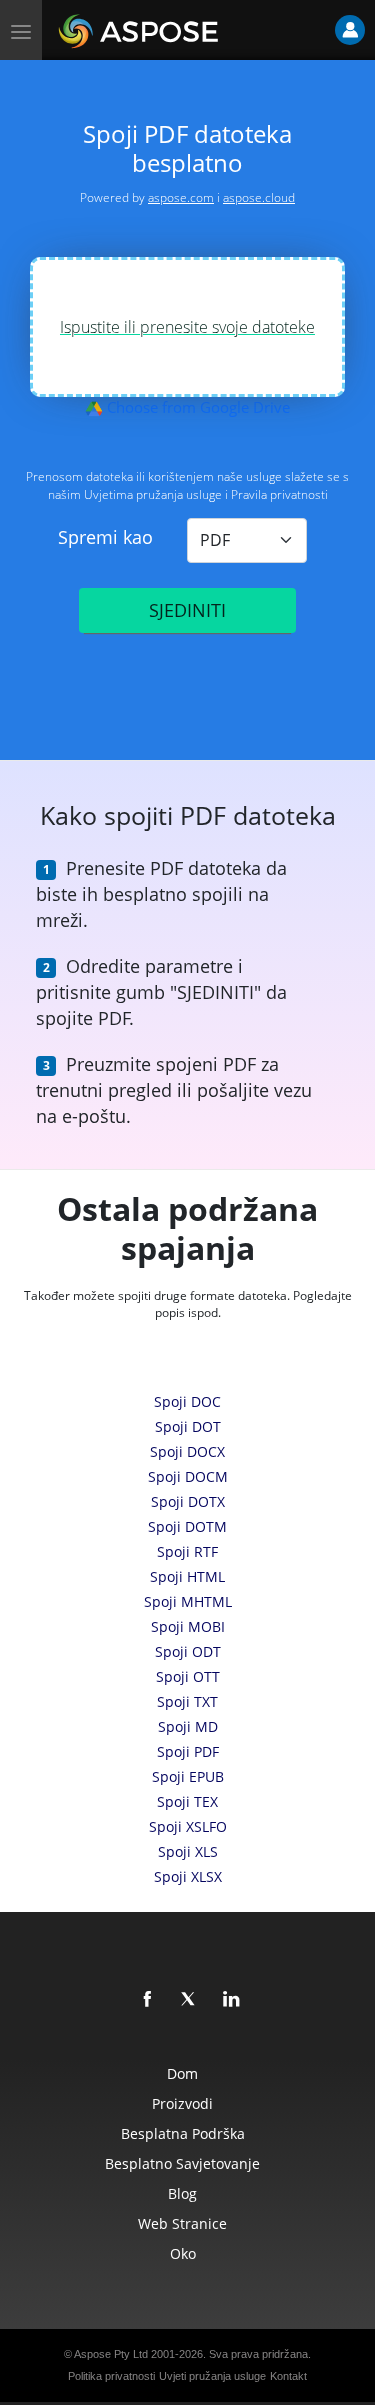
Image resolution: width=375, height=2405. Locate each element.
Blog (182, 2193)
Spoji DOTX (188, 1501)
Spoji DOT (188, 1426)
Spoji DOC (187, 1401)
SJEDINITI (187, 610)
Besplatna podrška (183, 2133)
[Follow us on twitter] (190, 2000)
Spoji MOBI (188, 1626)
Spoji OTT (188, 1676)
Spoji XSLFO (188, 1826)
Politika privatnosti (111, 2376)
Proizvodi (182, 2103)
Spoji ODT (188, 1651)
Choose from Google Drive (196, 407)
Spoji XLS (188, 1851)
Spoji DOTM (187, 1526)
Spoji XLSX (188, 1876)
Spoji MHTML (188, 1601)
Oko (183, 2253)
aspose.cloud (259, 197)
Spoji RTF (187, 1551)
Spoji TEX (187, 1801)
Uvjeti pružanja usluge (212, 2376)
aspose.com (181, 197)
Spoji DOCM (188, 1476)
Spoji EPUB (188, 1776)
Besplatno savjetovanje (182, 2163)
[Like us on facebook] (148, 2000)
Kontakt (288, 2376)
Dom (182, 2073)
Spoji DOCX (187, 1451)
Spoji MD (188, 1726)
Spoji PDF (188, 1751)
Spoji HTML (187, 1576)
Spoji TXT (187, 1701)
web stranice (182, 2223)
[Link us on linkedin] (232, 2000)
